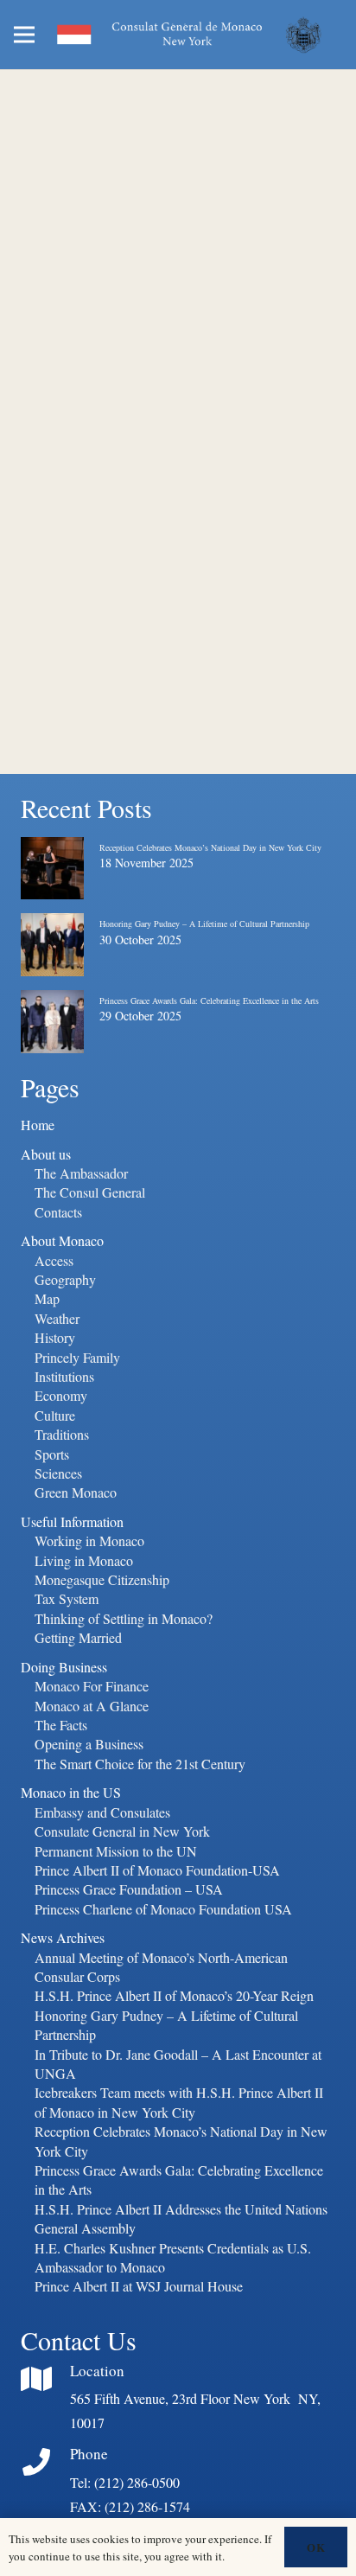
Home (38, 1125)
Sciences (58, 1473)
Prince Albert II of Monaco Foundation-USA (157, 1870)
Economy (61, 1395)
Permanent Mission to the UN (116, 1851)
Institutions (64, 1376)
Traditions (62, 1434)
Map (47, 1298)
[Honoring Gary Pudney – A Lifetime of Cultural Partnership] (52, 927)
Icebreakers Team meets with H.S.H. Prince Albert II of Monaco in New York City (179, 2102)
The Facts (61, 1725)
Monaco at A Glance (92, 1706)
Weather (57, 1318)
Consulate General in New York (122, 1831)
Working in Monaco (89, 1540)
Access (54, 1260)
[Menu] (24, 35)
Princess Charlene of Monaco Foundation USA (163, 1909)
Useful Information (72, 1521)
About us (46, 1154)
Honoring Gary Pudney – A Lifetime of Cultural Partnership (204, 924)
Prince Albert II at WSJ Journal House (139, 2286)
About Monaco (62, 1240)
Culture (55, 1415)
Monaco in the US (71, 1792)
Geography (65, 1279)
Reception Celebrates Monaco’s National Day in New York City (210, 847)
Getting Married (78, 1637)
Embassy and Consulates (102, 1812)
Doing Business (64, 1667)
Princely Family (77, 1357)
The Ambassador (81, 1173)
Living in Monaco (84, 1560)
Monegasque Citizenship (102, 1579)
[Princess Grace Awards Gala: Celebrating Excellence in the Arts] (52, 1004)
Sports (52, 1454)
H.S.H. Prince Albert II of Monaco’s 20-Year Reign (174, 1995)
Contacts (58, 1212)
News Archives (63, 1937)
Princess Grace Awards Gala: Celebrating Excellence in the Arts (209, 1000)
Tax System (67, 1598)
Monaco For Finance (92, 1686)
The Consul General (90, 1192)
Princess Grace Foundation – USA (129, 1889)
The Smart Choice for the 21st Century (140, 1764)
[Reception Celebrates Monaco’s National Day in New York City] (52, 851)
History (55, 1337)
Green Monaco (76, 1492)
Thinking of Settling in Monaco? (124, 1618)
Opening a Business (89, 1744)
